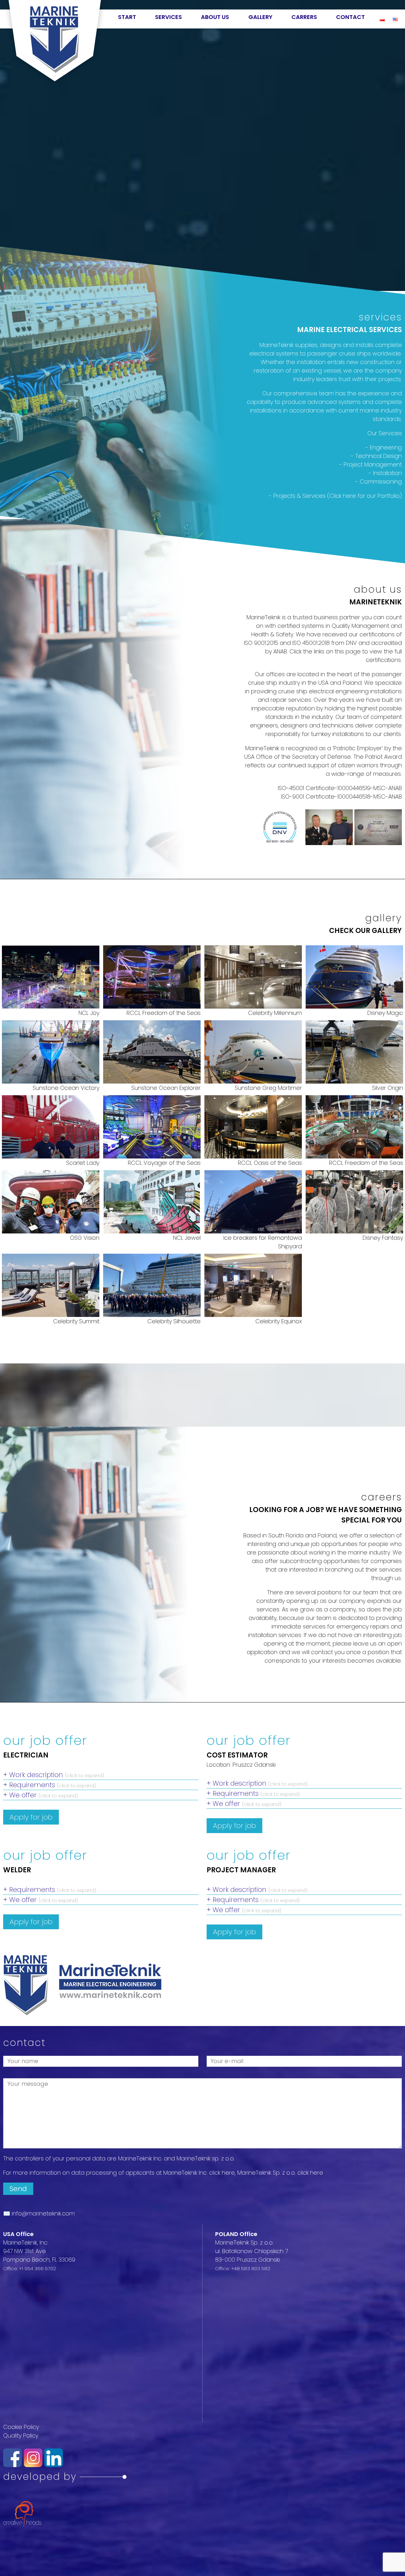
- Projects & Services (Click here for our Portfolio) (335, 496)
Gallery (260, 17)
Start (127, 17)
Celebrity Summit (76, 1321)
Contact (350, 17)
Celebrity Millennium (275, 1013)
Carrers (304, 17)
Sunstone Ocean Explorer (166, 1088)
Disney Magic (385, 1013)
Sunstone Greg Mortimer (268, 1088)
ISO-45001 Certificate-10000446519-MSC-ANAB (340, 788)
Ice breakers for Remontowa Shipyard (262, 1242)
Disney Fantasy (383, 1238)
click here (222, 2173)
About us (215, 17)
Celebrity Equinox (278, 1321)
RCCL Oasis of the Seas (270, 1163)
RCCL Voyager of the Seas (164, 1163)
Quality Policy (21, 2435)
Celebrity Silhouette (174, 1321)
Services (168, 17)
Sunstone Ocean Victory (66, 1088)
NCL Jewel (187, 1238)
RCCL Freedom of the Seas (163, 1013)
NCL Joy (89, 1013)
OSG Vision (84, 1238)
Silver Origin (387, 1088)
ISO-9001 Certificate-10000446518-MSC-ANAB (341, 797)
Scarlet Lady (83, 1163)
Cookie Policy (21, 2427)
